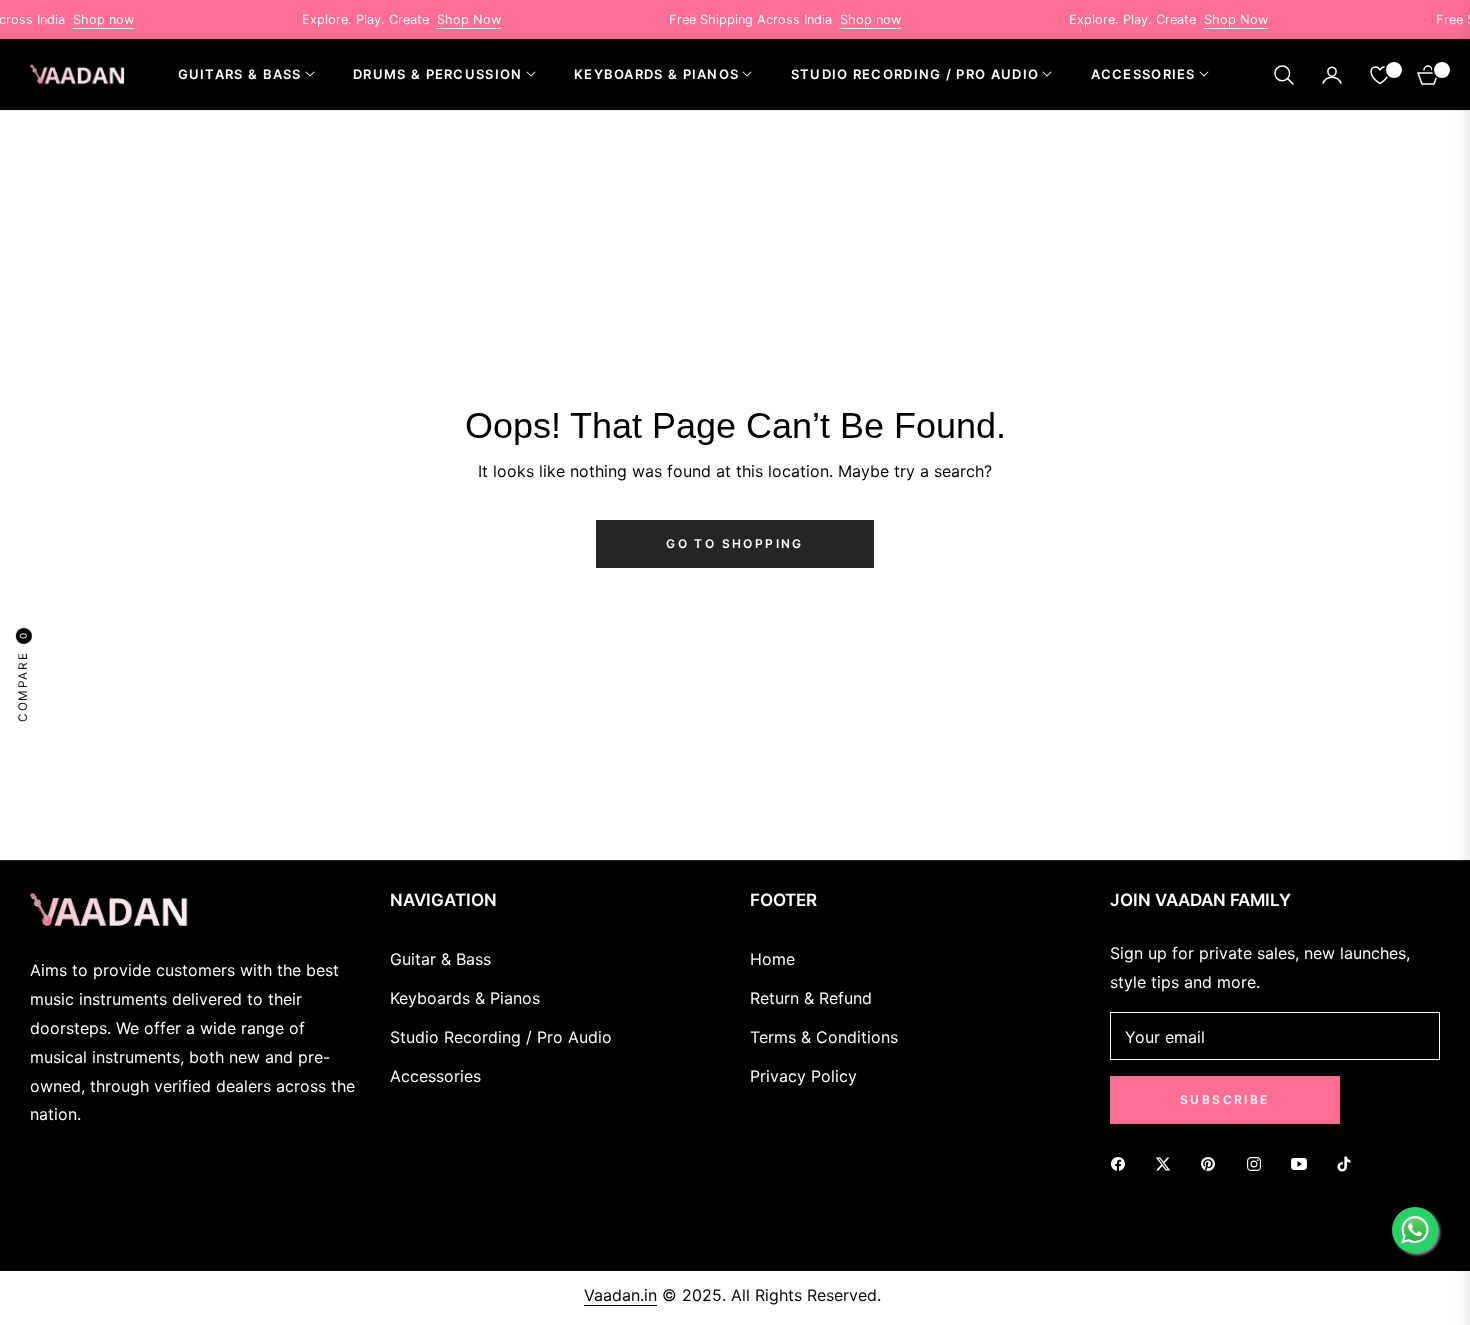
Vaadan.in (620, 1295)
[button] (1284, 75)
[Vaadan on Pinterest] (1213, 1162)
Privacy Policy (803, 1076)
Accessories (435, 1076)
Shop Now (444, 19)
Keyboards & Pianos (465, 998)
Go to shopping (735, 543)
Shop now (78, 19)
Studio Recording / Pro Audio (501, 1037)
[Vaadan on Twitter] (1168, 1162)
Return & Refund (811, 998)
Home (772, 959)
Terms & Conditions (824, 1037)
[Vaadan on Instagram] (1259, 1162)
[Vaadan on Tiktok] (1349, 1162)
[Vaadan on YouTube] (1304, 1162)
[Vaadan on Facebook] (1123, 1162)
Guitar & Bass (440, 959)
